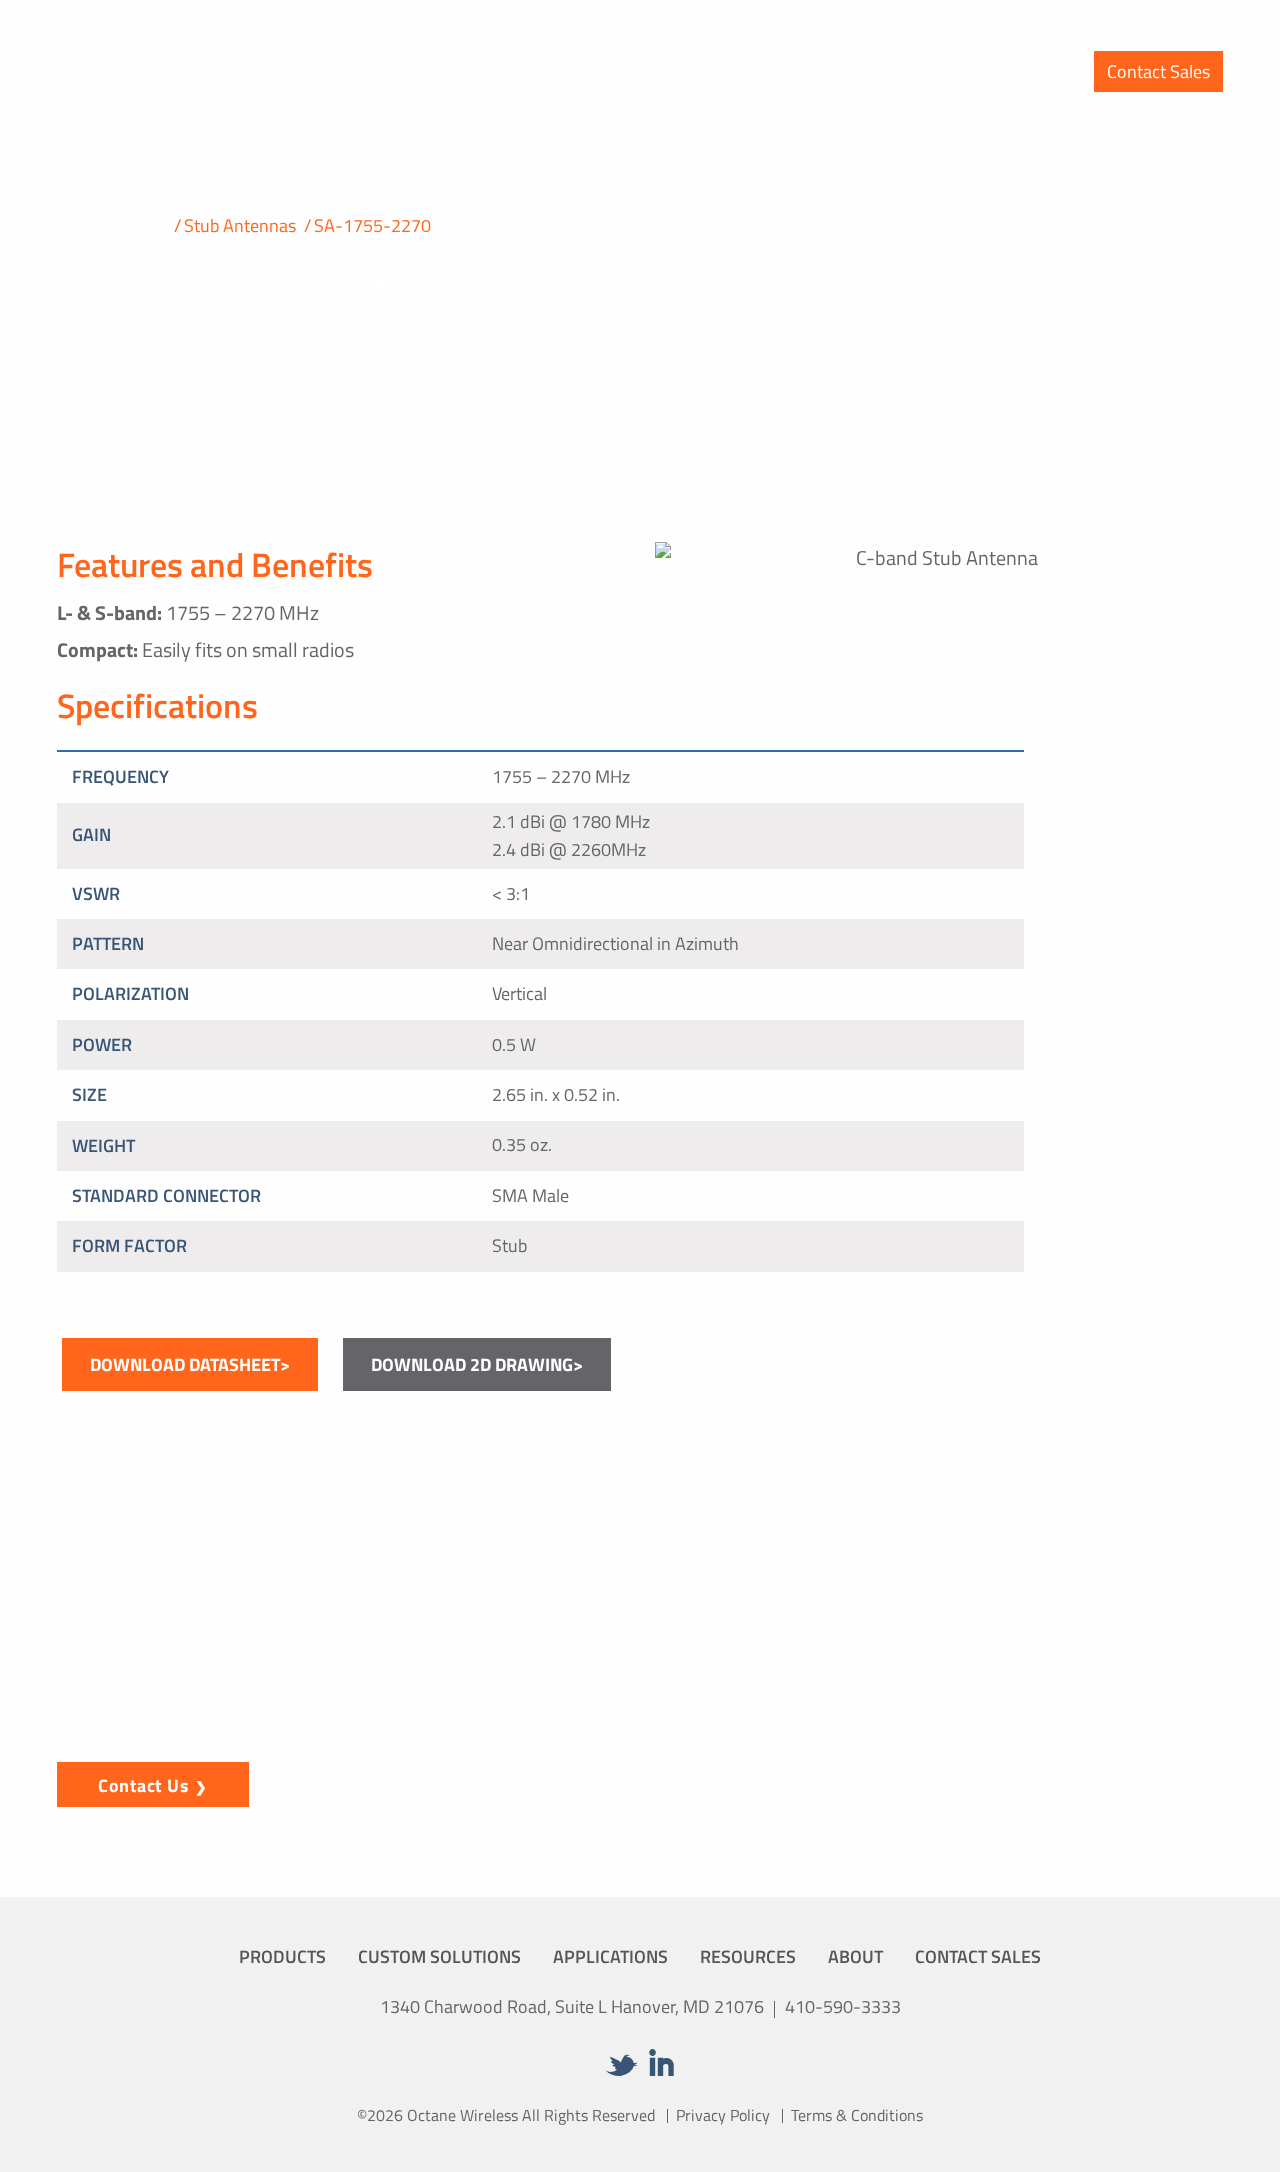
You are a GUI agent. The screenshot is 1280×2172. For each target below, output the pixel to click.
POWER (102, 1044)
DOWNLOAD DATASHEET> (190, 1364)
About (1046, 70)
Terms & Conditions (857, 2115)
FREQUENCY (120, 776)
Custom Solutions (688, 70)
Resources (951, 70)
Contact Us (143, 1785)
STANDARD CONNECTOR (166, 1195)
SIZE (89, 1094)
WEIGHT (103, 1145)
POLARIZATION (130, 993)
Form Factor (129, 1245)
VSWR (96, 893)
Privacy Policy (723, 2115)
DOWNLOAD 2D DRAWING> (477, 1364)
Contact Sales (1158, 71)
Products (554, 70)
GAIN (91, 834)
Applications (834, 70)
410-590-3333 (843, 2006)
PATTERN (108, 943)
